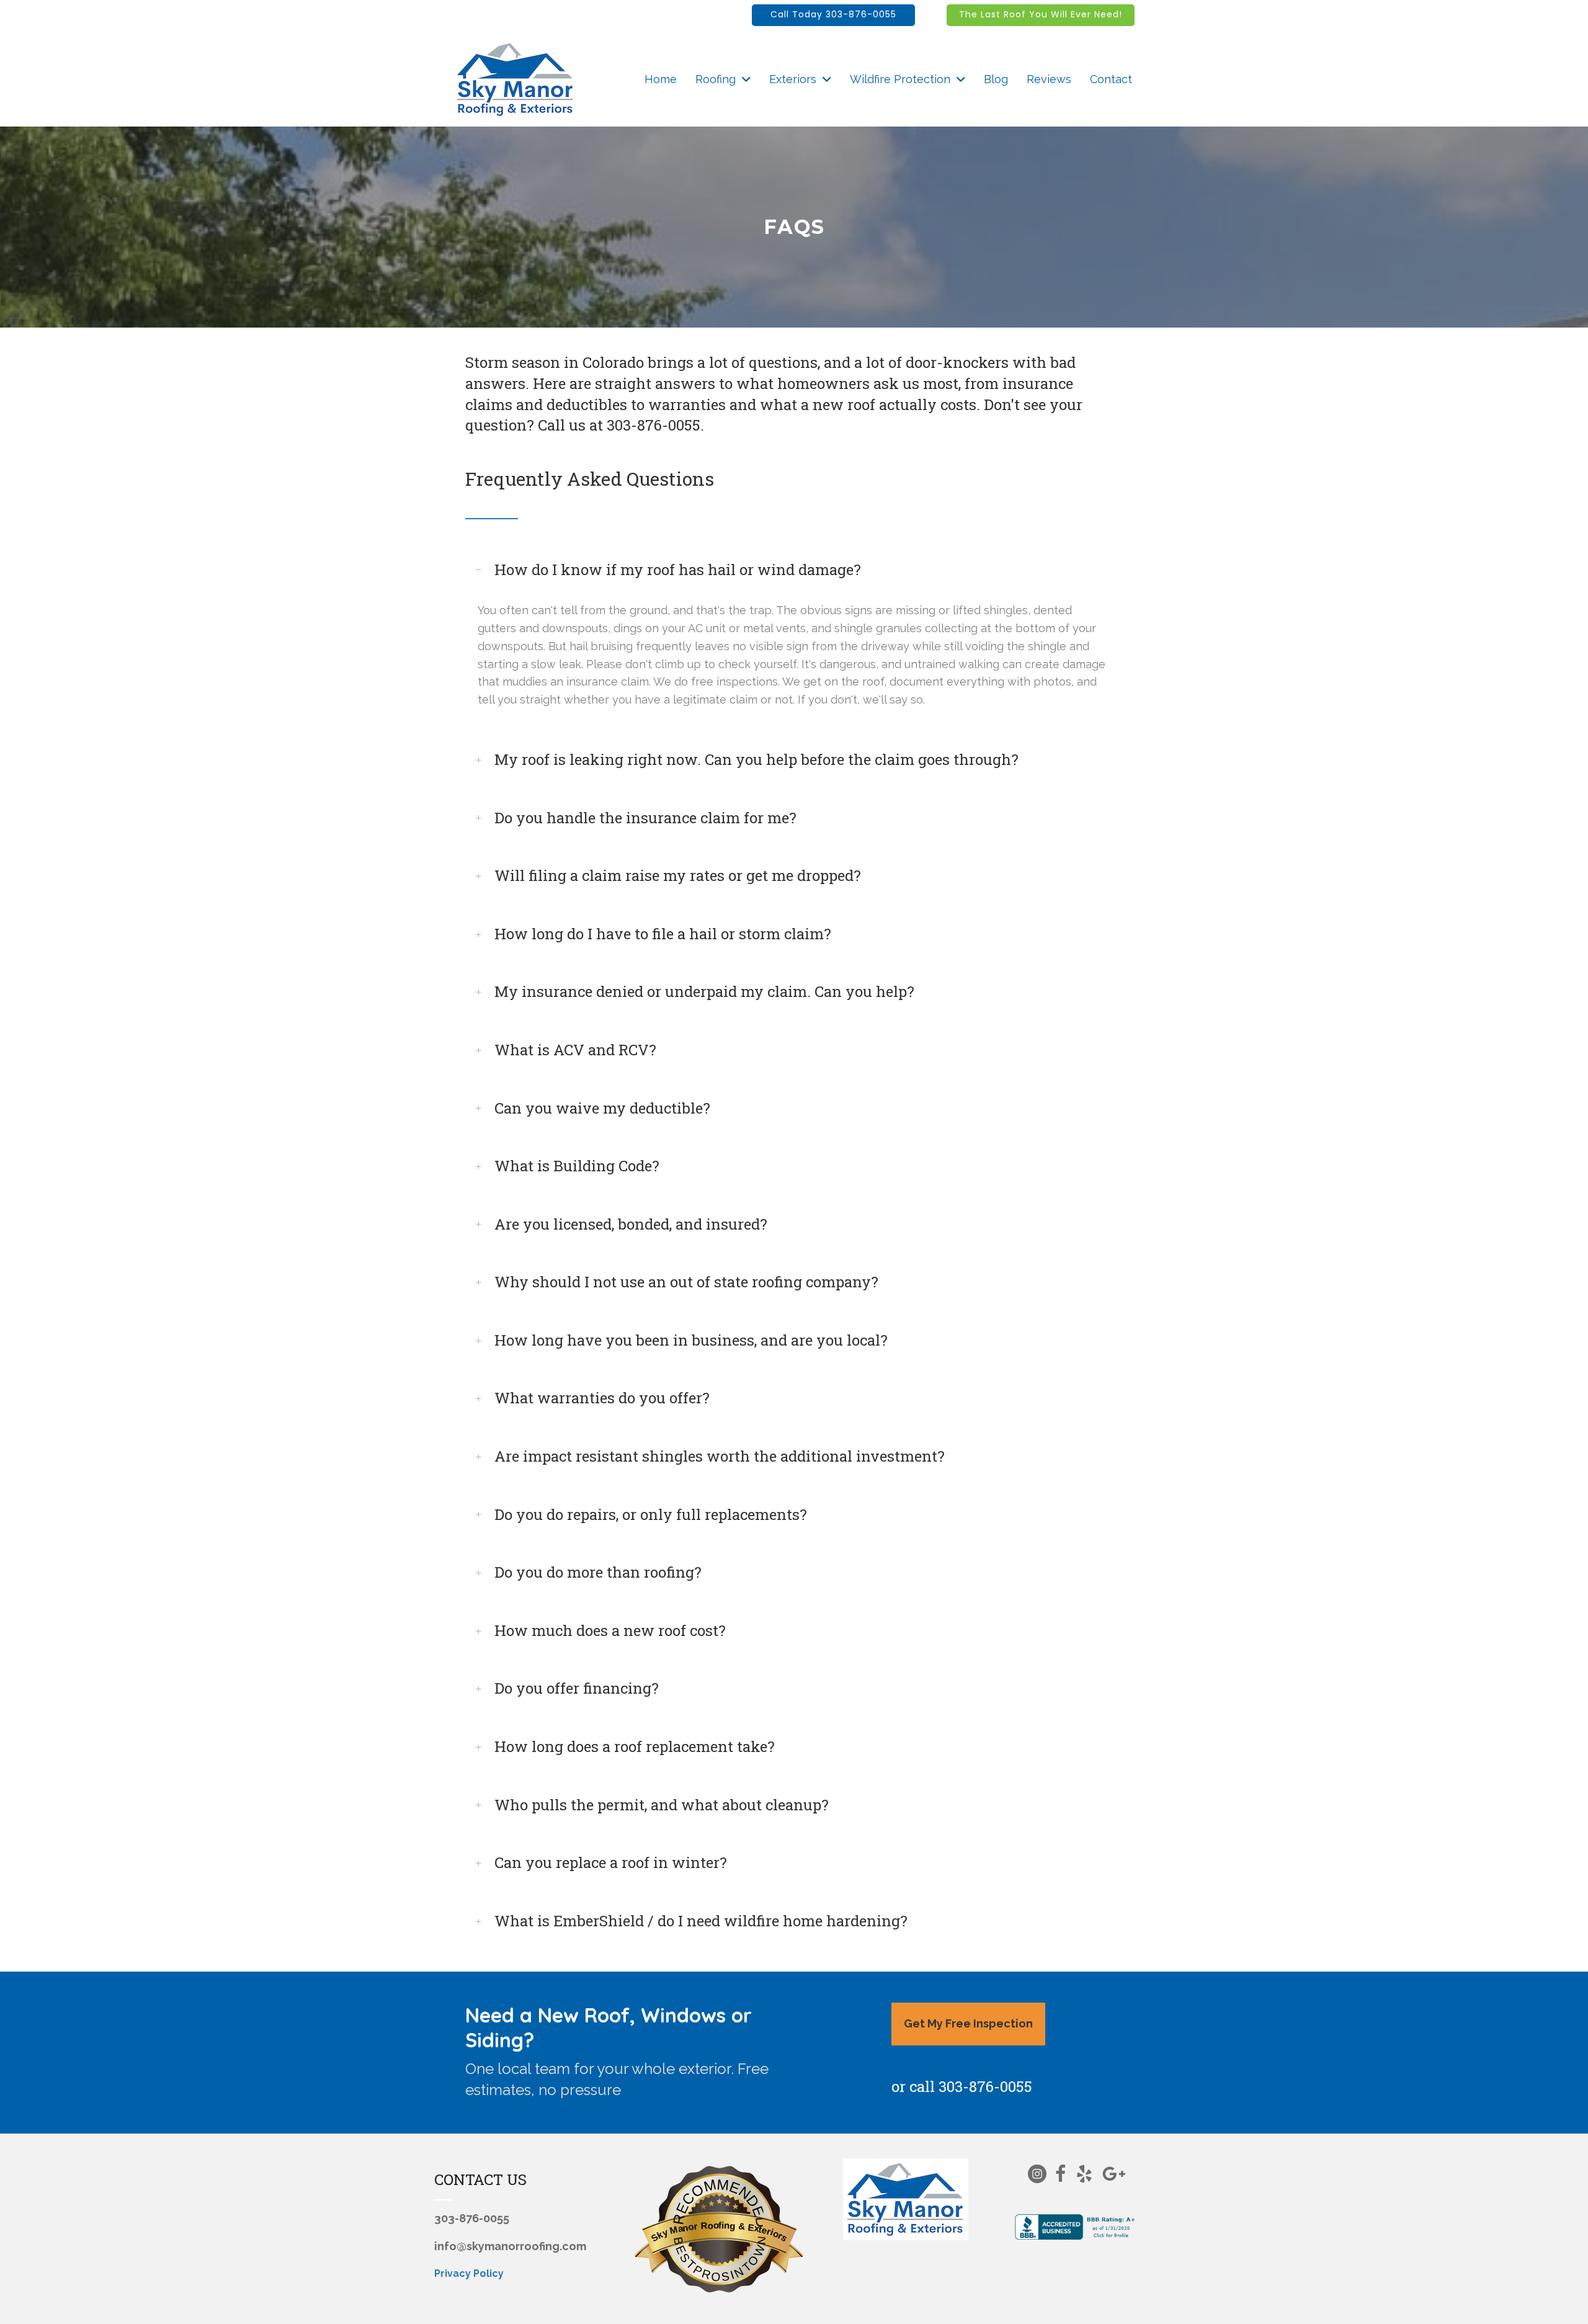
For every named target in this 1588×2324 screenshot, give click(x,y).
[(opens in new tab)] (1077, 2226)
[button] (833, 15)
